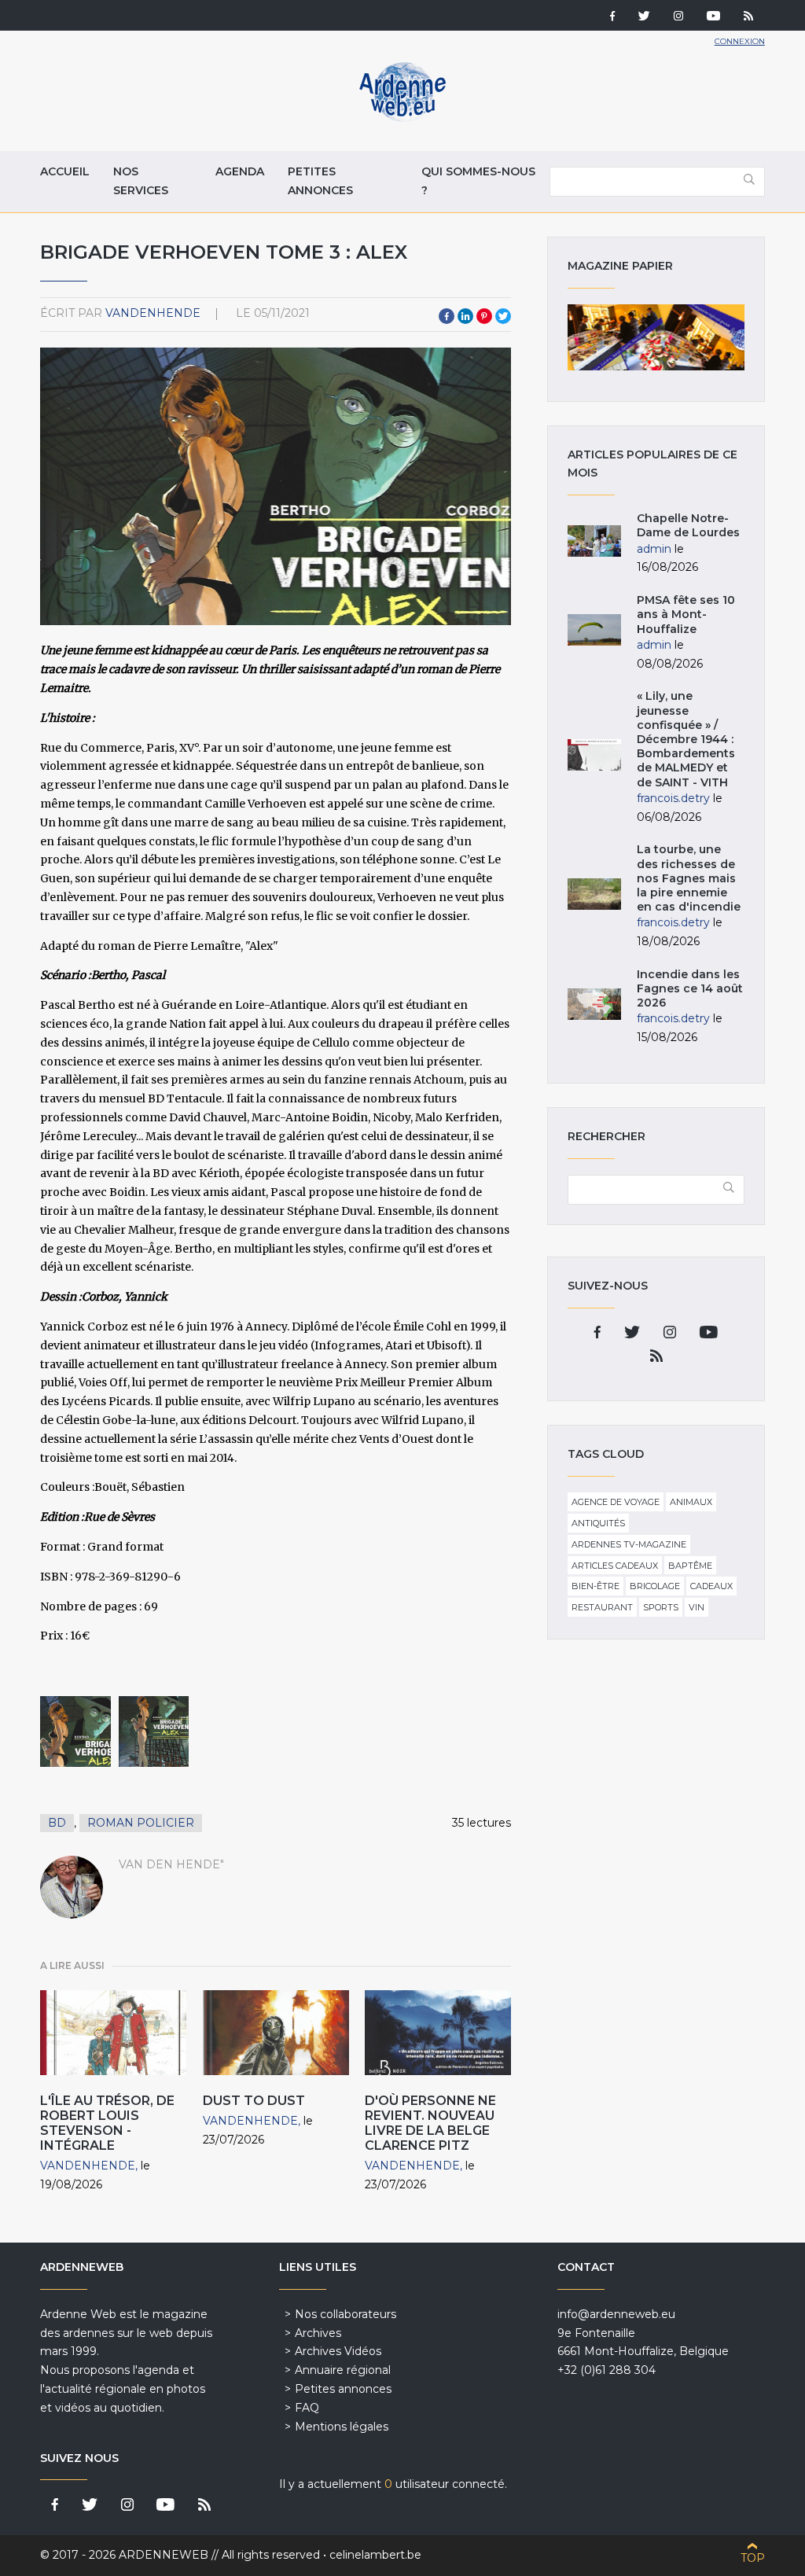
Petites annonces (320, 181)
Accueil (65, 171)
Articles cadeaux (615, 1566)
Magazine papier (656, 337)
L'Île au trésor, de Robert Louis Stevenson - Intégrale (107, 2123)
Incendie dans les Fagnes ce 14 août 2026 (690, 988)
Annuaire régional (343, 2370)
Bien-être (595, 1586)
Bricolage (655, 1586)
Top (753, 2558)
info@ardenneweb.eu (616, 2314)
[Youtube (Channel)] (713, 17)
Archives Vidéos (338, 2351)
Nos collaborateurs (346, 2314)
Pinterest (484, 316)
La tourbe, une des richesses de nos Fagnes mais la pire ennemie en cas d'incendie (689, 878)
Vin (697, 1607)
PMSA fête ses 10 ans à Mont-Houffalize (686, 614)
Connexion (740, 41)
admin (654, 549)
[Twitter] (644, 17)
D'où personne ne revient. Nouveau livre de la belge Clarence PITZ (430, 2123)
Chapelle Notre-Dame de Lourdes (688, 525)
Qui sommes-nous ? (478, 181)
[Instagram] (678, 17)
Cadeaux (711, 1586)
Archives (318, 2333)
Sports (661, 1607)
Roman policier (141, 1823)
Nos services (141, 181)
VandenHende (153, 313)
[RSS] (748, 17)
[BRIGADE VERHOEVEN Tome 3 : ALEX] (75, 1731)
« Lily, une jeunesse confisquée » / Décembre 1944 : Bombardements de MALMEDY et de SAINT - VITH (686, 739)
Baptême (690, 1566)
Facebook (447, 316)
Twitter (503, 316)
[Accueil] (402, 118)
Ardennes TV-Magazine (629, 1544)
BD (57, 1823)
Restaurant (602, 1607)
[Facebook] (612, 17)
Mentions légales (342, 2427)
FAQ (307, 2408)
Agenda (240, 171)
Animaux (691, 1502)
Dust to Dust (254, 2101)
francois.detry (673, 798)
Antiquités (598, 1523)
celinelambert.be (375, 2555)
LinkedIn (465, 316)
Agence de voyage (616, 1502)
